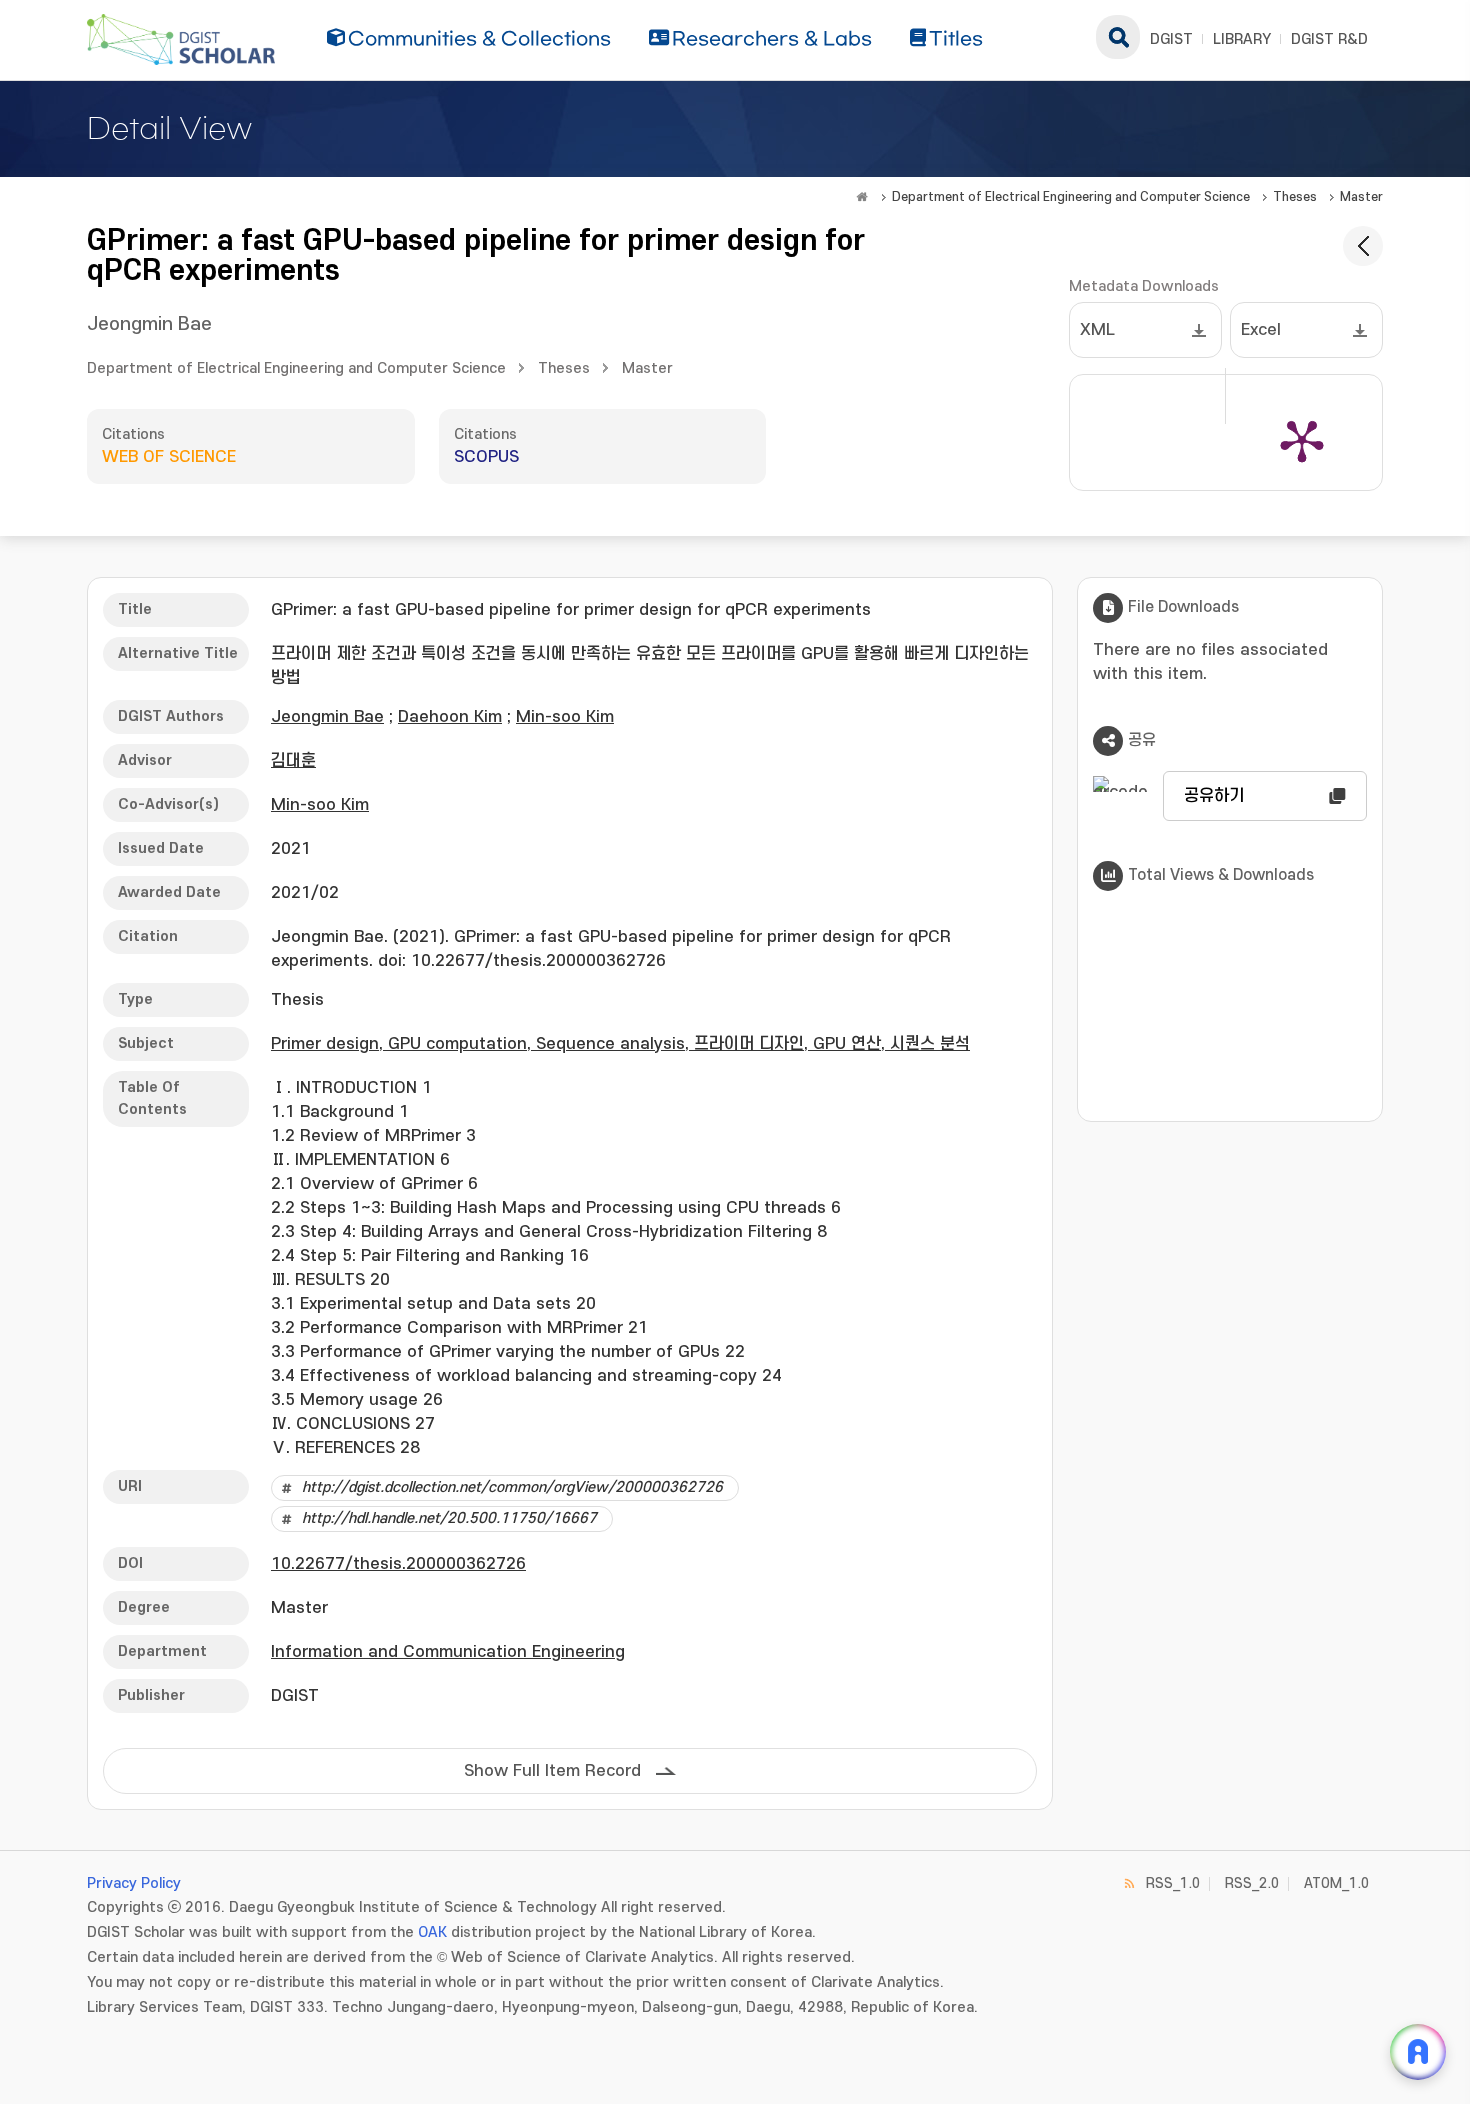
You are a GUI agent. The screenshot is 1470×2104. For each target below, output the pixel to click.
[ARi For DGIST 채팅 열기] (1418, 2052)
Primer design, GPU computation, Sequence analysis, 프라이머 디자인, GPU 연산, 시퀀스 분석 (620, 1044)
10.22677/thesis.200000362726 (398, 1564)
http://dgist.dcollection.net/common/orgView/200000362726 (512, 1487)
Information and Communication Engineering (448, 1652)
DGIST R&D (1329, 39)
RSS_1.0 (1173, 1883)
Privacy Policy (134, 1883)
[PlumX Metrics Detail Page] (1302, 440)
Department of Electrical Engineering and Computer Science (1071, 197)
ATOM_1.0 (1336, 1883)
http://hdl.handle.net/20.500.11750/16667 (449, 1518)
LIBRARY (1242, 39)
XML (1097, 330)
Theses (1295, 197)
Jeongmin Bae (149, 324)
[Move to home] (862, 197)
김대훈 (293, 761)
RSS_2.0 (1252, 1883)
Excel (1261, 330)
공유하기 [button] (1214, 796)
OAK (432, 1932)
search (1118, 37)
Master (1361, 197)
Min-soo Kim (565, 717)
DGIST (1171, 39)
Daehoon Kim (450, 717)
